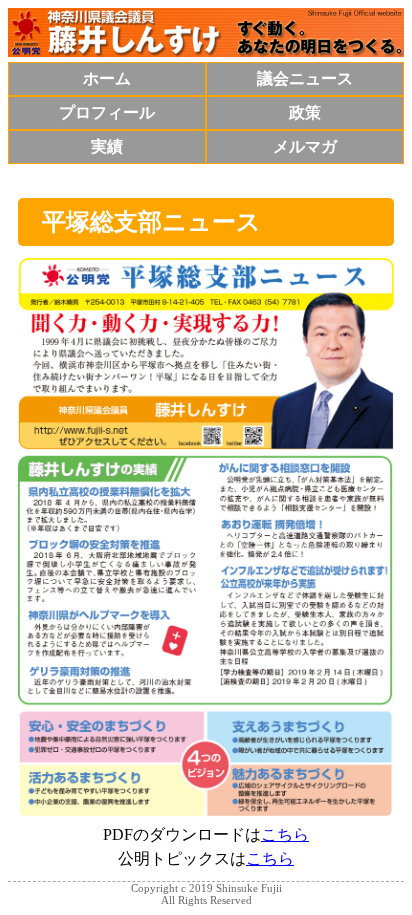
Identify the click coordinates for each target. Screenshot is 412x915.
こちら (285, 834)
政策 (305, 112)
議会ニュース (305, 78)
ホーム (107, 78)
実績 (107, 146)
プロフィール (107, 112)
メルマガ (305, 146)
